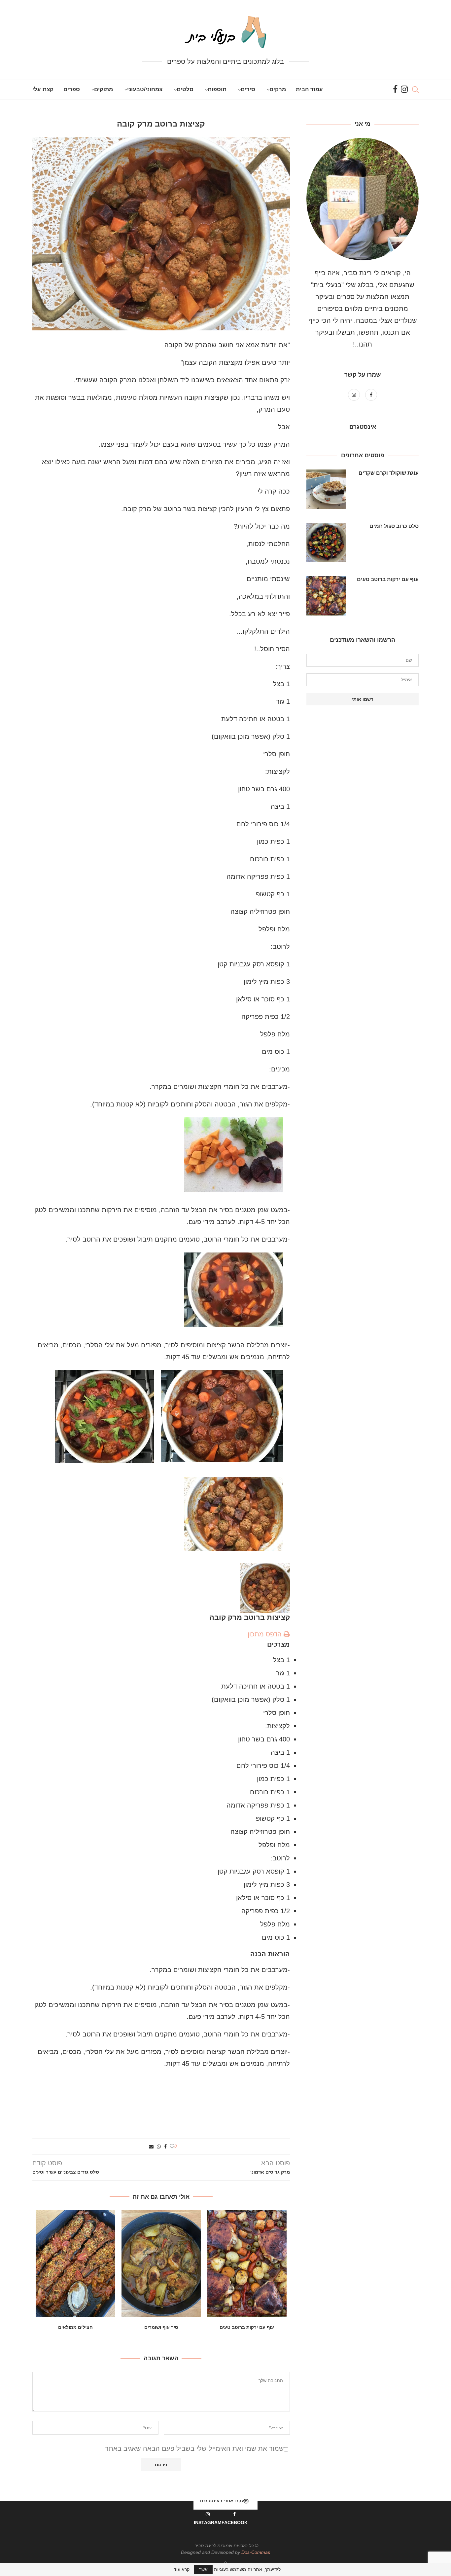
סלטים (185, 89)
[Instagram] (404, 90)
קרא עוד (182, 2569)
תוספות (217, 89)
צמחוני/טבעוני (145, 89)
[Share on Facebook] (165, 2147)
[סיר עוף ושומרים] (161, 2264)
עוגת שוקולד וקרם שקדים (389, 473)
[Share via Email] (151, 2147)
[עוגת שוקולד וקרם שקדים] (326, 489)
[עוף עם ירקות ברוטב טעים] (247, 2264)
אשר (203, 2569)
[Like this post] (172, 2147)
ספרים (72, 89)
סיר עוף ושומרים (161, 2327)
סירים (248, 89)
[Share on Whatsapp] (159, 2147)
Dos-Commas (256, 2552)
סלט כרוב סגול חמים (394, 526)
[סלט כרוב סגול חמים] (326, 542)
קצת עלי (43, 89)
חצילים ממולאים (75, 2327)
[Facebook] (395, 90)
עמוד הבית (309, 89)
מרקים (278, 89)
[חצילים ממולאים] (75, 2264)
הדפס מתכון (266, 1634)
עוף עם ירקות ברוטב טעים (247, 2327)
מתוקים (104, 89)
